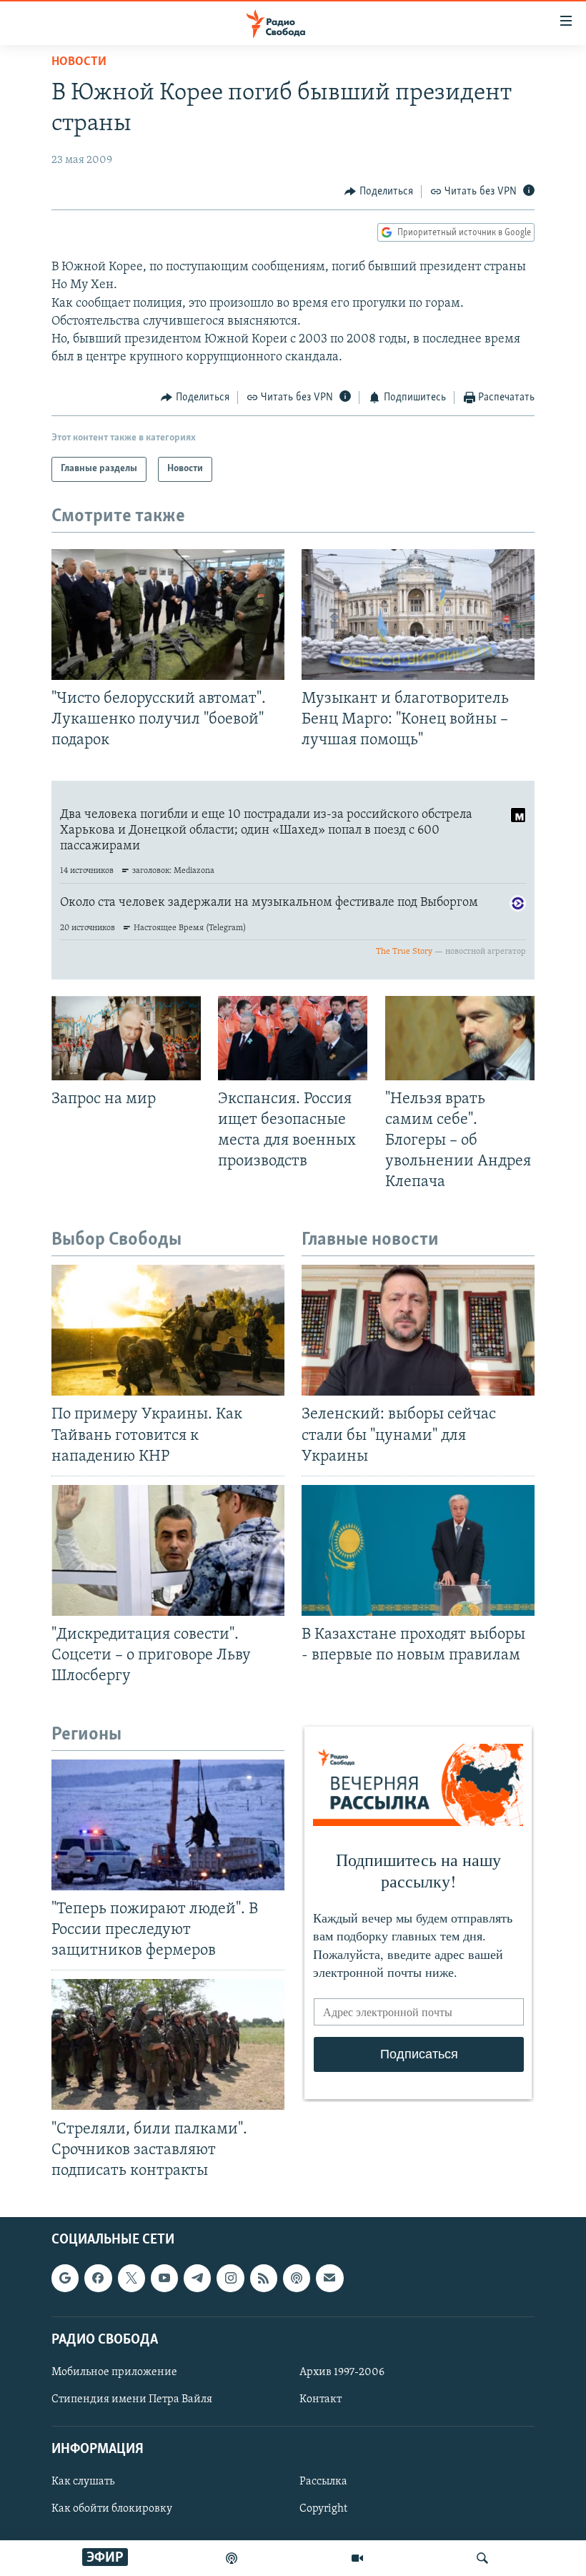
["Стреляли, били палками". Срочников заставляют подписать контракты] (168, 2044)
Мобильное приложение (114, 2372)
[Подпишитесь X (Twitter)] (131, 2278)
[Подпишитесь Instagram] (230, 2278)
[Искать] (482, 2558)
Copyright (323, 2509)
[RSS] (264, 2278)
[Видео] (357, 2558)
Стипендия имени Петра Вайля (132, 2399)
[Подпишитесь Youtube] (164, 2278)
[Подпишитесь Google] (65, 2278)
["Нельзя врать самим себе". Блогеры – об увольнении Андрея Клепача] (460, 1038)
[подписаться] (329, 2278)
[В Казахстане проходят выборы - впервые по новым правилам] (418, 1550)
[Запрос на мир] (126, 1038)
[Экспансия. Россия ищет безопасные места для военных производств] (293, 1038)
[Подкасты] (297, 2278)
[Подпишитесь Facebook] (98, 2278)
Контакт (321, 2399)
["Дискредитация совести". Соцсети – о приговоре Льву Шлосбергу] (168, 1550)
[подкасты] (232, 2558)
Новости (79, 62)
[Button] (379, 192)
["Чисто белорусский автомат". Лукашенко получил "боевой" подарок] (168, 615)
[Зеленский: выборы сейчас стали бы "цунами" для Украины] (418, 1330)
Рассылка (323, 2482)
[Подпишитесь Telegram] (197, 2278)
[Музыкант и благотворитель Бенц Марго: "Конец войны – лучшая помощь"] (418, 615)
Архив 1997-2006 (342, 2372)
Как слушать (83, 2482)
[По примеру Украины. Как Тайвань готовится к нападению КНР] (168, 1330)
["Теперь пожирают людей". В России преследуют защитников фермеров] (168, 1825)
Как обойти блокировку (112, 2509)
